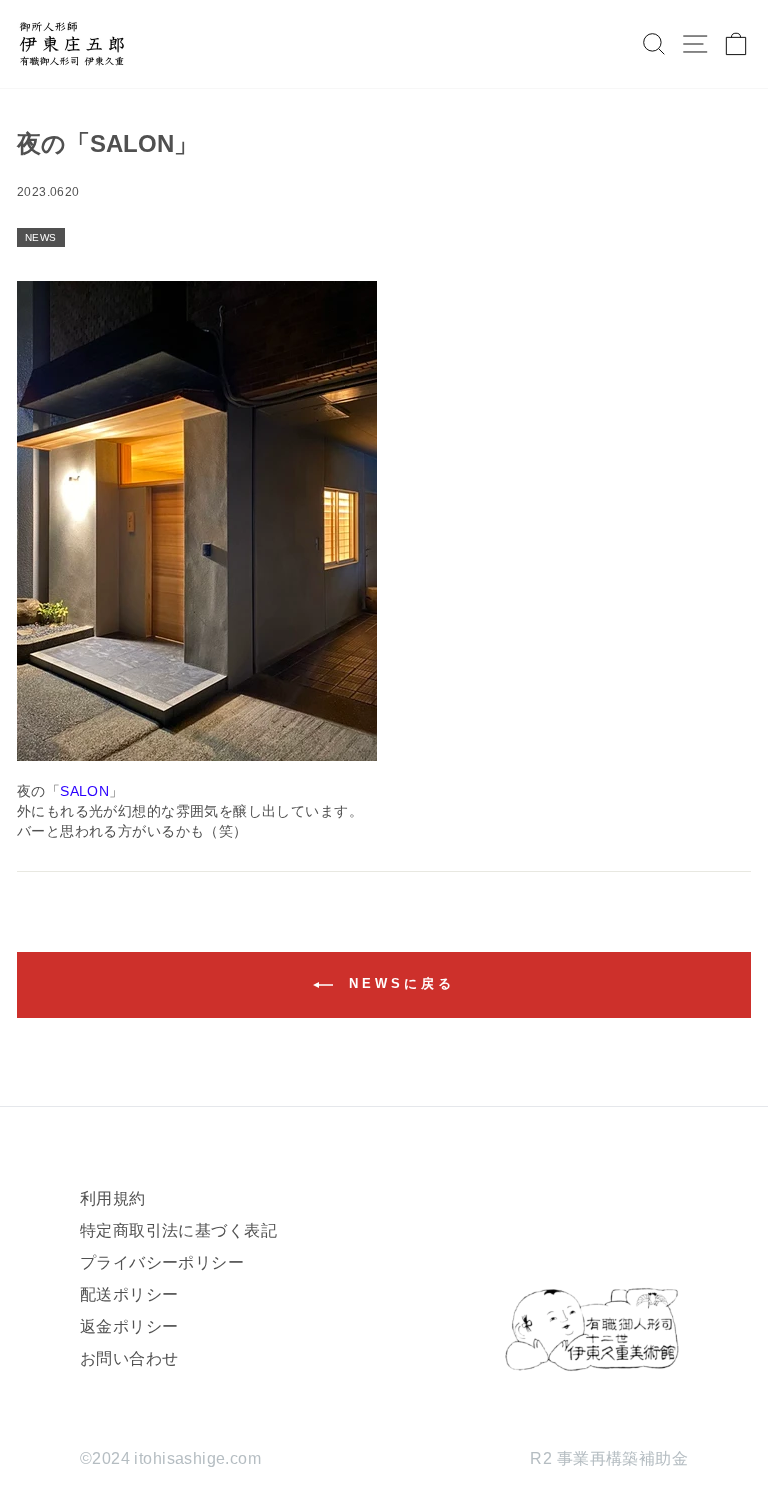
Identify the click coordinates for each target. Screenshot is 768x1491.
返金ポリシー (129, 1326)
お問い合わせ (129, 1358)
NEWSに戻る (397, 983)
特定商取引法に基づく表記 (178, 1230)
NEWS (41, 237)
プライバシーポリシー (162, 1262)
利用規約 (113, 1198)
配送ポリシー (129, 1294)
